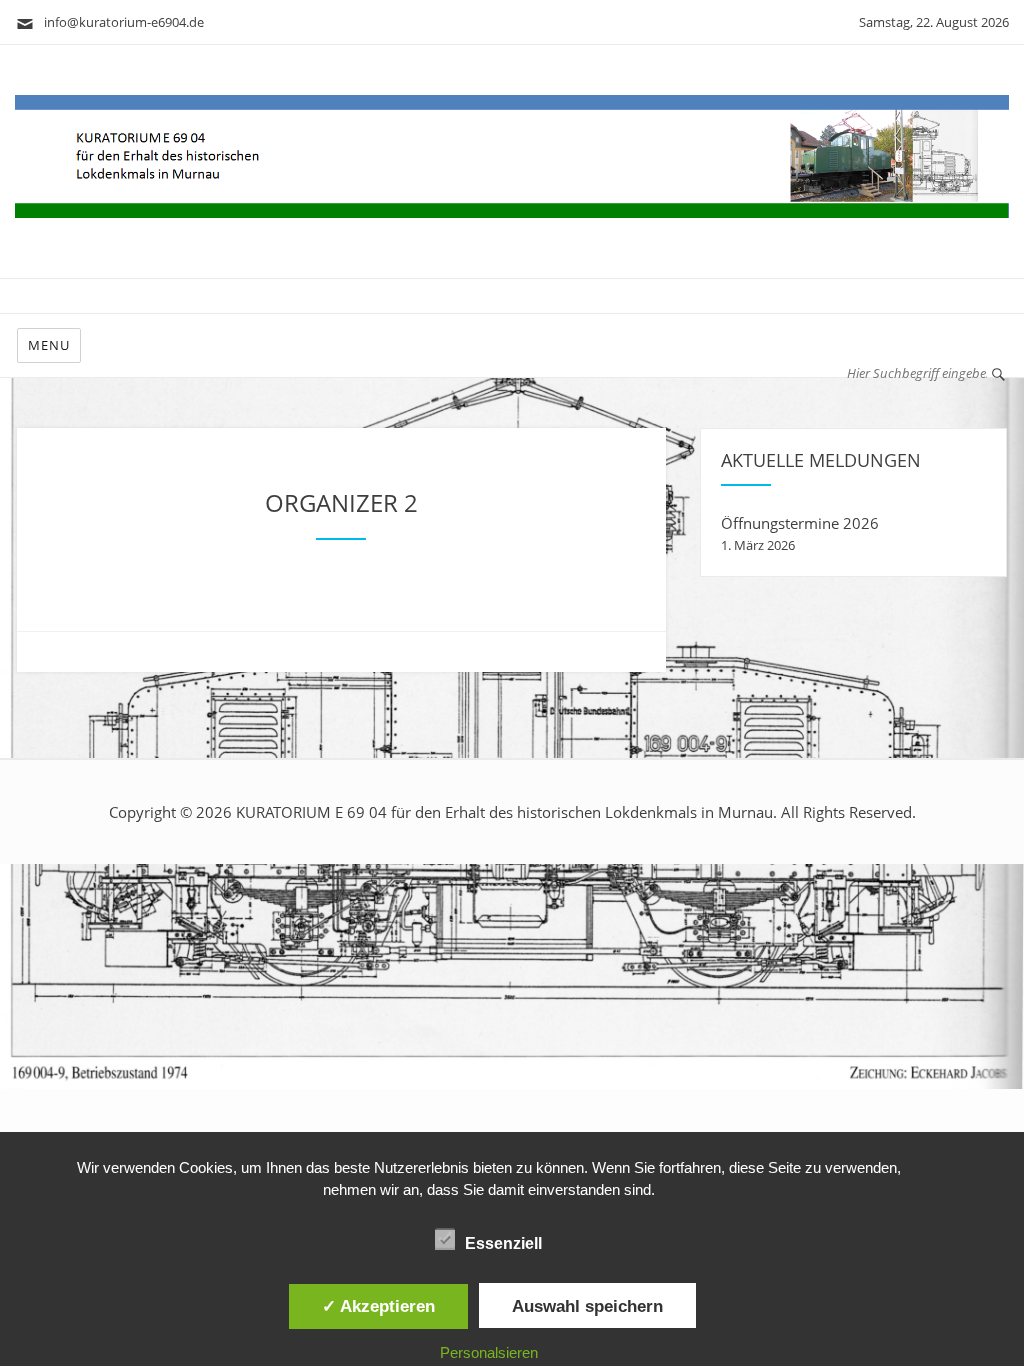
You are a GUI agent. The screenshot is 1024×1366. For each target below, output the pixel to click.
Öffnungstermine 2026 (800, 523)
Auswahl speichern (587, 1306)
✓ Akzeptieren (378, 1306)
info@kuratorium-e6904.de (119, 22)
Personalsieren (489, 1352)
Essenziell (503, 1243)
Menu (49, 345)
